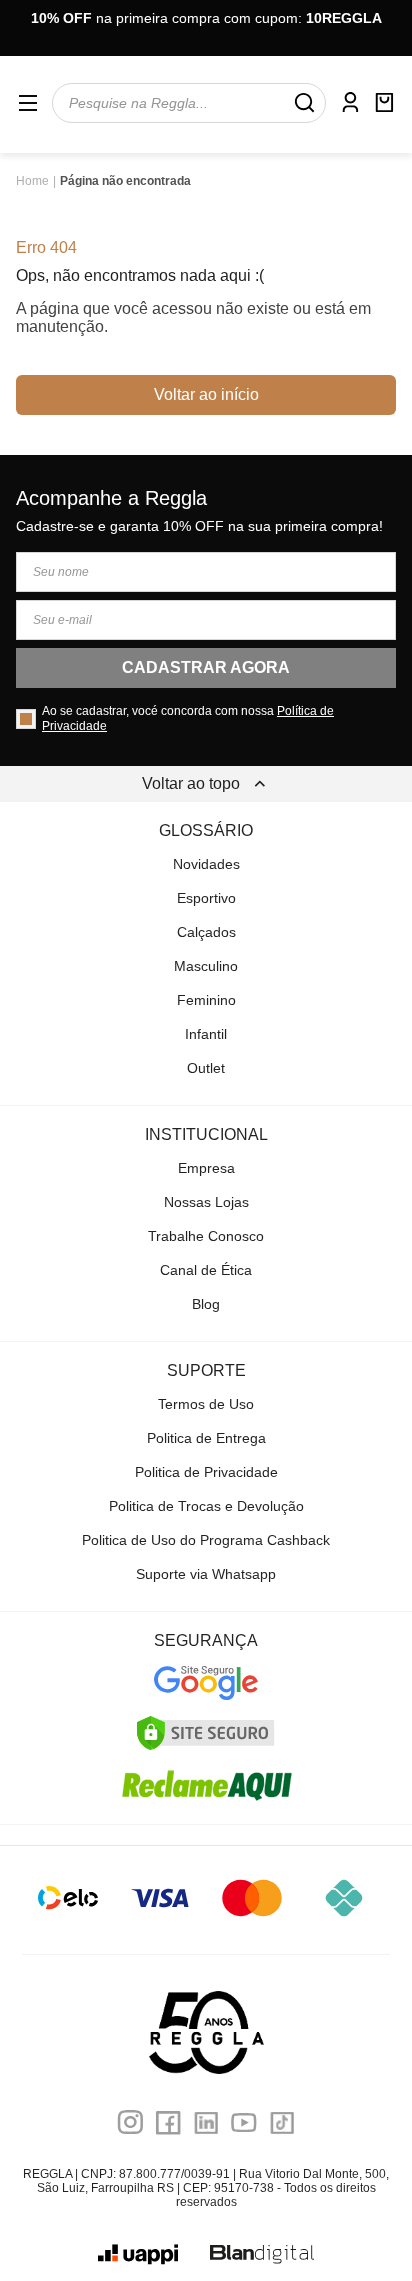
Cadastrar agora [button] (206, 667)
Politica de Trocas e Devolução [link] (206, 1506)
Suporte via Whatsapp (206, 1574)
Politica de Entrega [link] (206, 1438)
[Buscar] (304, 103)
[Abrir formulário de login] (350, 102)
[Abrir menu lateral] (28, 103)
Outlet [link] (206, 1068)
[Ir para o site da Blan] (262, 2254)
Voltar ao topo (191, 783)
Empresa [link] (206, 1168)
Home (32, 181)
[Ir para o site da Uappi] (138, 2254)
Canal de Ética (206, 1270)
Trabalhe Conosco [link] (206, 1236)
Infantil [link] (206, 1034)
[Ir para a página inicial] (206, 2032)
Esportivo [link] (206, 898)
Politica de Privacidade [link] (206, 1472)
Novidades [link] (206, 864)
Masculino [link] (206, 966)
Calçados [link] (206, 932)
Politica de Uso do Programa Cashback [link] (206, 1540)
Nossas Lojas (206, 1202)
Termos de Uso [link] (206, 1404)
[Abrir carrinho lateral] (384, 102)
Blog (206, 1304)
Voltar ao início (206, 394)
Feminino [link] (206, 1000)
